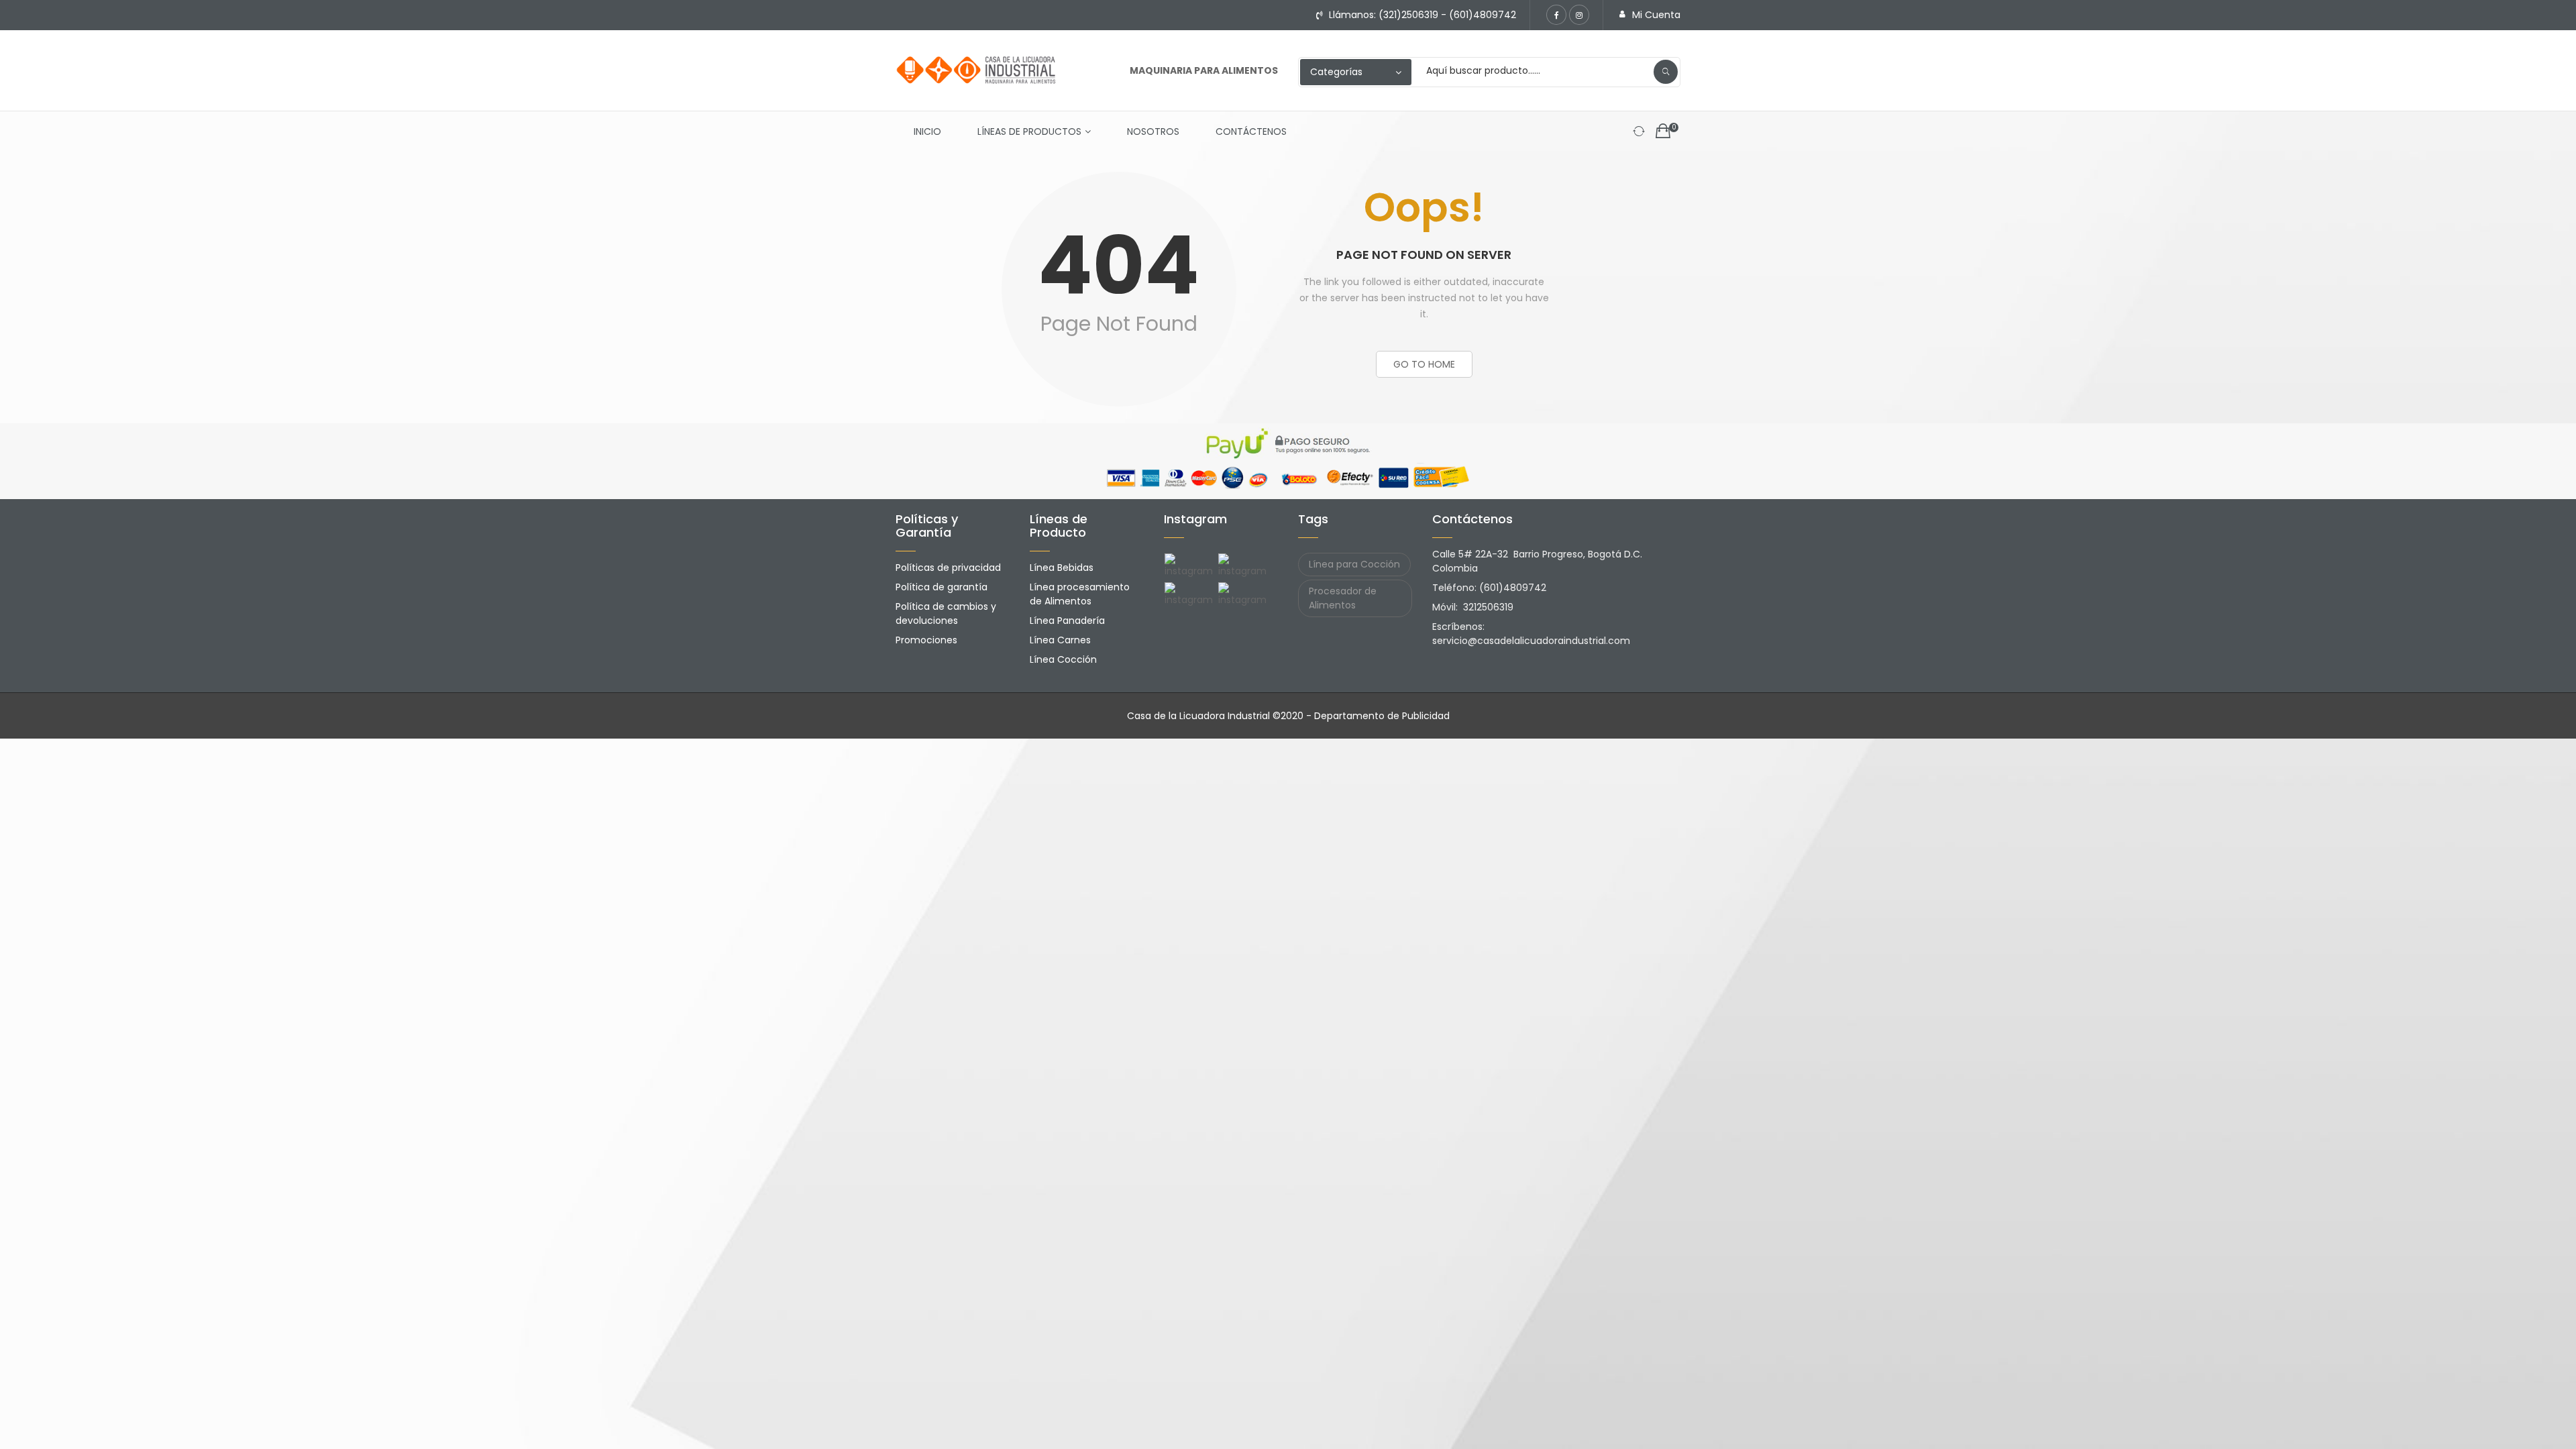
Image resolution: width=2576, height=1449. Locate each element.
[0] (1663, 132)
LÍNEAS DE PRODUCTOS (1029, 131)
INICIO (927, 131)
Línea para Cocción (1354, 564)
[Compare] (1639, 131)
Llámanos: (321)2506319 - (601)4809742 (1423, 15)
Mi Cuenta (1656, 15)
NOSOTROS (1153, 131)
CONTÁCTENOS (1251, 131)
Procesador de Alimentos (1343, 598)
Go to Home (1424, 364)
